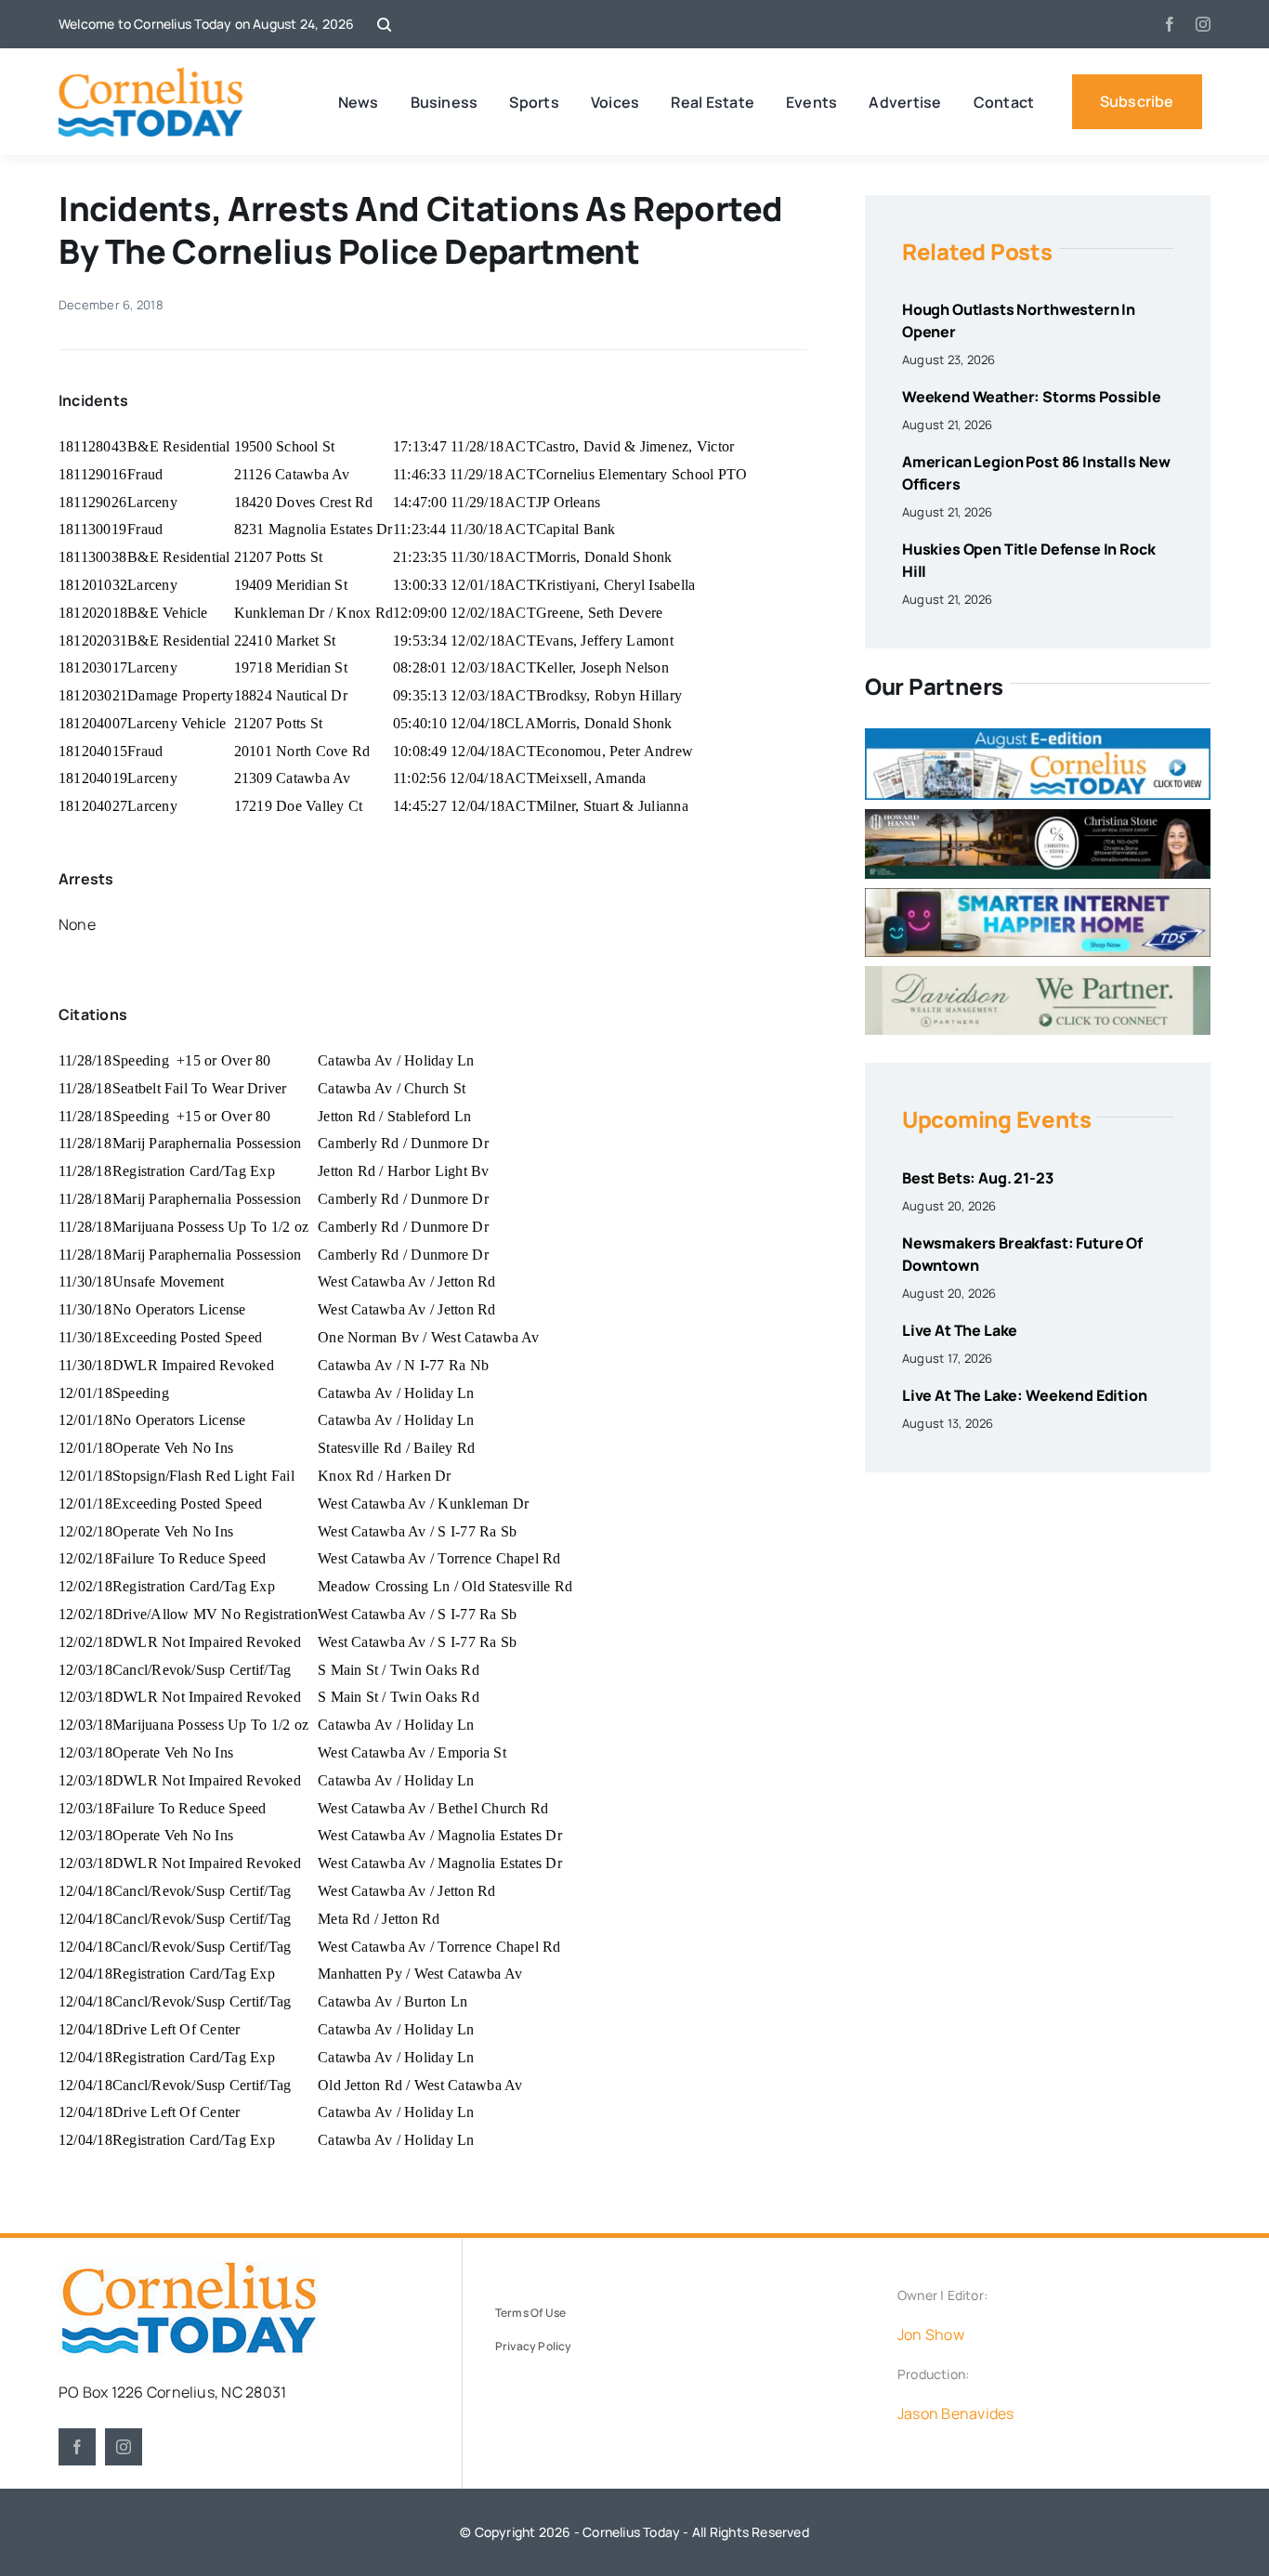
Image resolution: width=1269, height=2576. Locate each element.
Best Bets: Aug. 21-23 (978, 1178)
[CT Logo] (151, 74)
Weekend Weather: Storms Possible (1032, 397)
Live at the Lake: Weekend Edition (1025, 1395)
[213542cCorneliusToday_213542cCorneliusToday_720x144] (1038, 896)
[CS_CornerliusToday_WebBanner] (1038, 817)
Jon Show (931, 2334)
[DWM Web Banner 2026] (1038, 974)
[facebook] (1170, 24)
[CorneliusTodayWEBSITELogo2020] (189, 2269)
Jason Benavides (956, 2413)
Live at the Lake (960, 1330)
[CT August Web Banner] (1038, 736)
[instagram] (1203, 24)
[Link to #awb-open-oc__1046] (384, 25)
